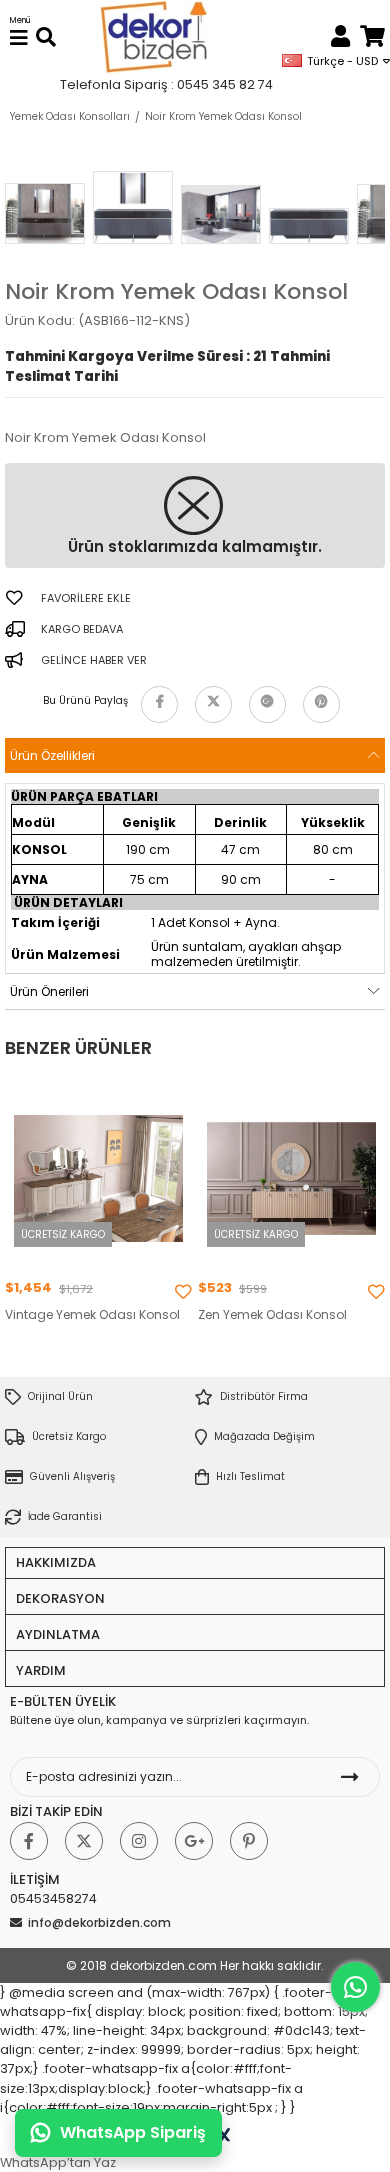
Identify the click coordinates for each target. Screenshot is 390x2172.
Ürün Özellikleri (52, 755)
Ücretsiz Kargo (69, 1436)
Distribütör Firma (264, 1396)
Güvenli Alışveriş (72, 1476)
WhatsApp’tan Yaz (58, 2162)
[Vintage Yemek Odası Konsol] (98, 1178)
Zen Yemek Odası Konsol (272, 1315)
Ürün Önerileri (49, 991)
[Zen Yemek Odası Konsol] (291, 1178)
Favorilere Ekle (183, 1292)
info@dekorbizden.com (99, 1922)
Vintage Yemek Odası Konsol (92, 1315)
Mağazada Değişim (264, 1436)
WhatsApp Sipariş (133, 2132)
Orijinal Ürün (60, 1396)
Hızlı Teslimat (250, 1476)
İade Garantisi (65, 1516)
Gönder (350, 1777)
